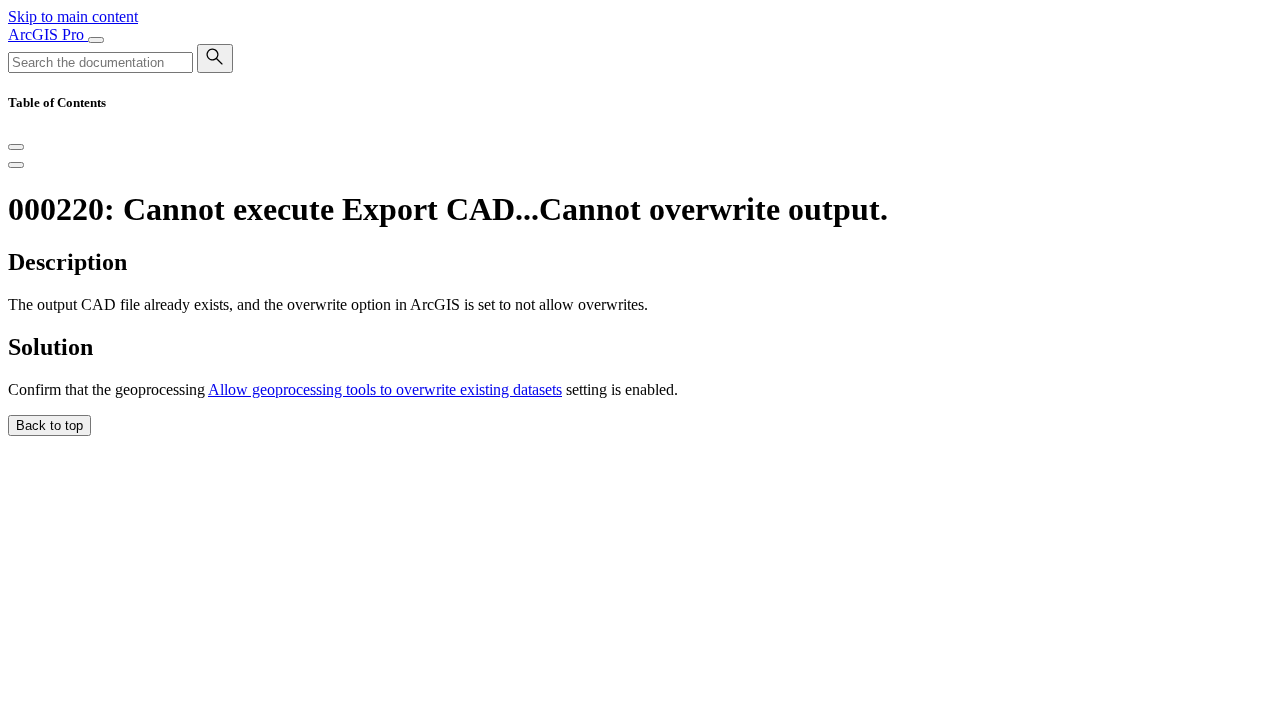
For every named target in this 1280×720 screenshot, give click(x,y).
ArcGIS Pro (48, 34)
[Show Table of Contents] (16, 165)
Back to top (49, 425)
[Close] (16, 147)
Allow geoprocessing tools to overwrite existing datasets (385, 389)
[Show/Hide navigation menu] (96, 40)
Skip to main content (73, 16)
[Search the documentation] (215, 58)
